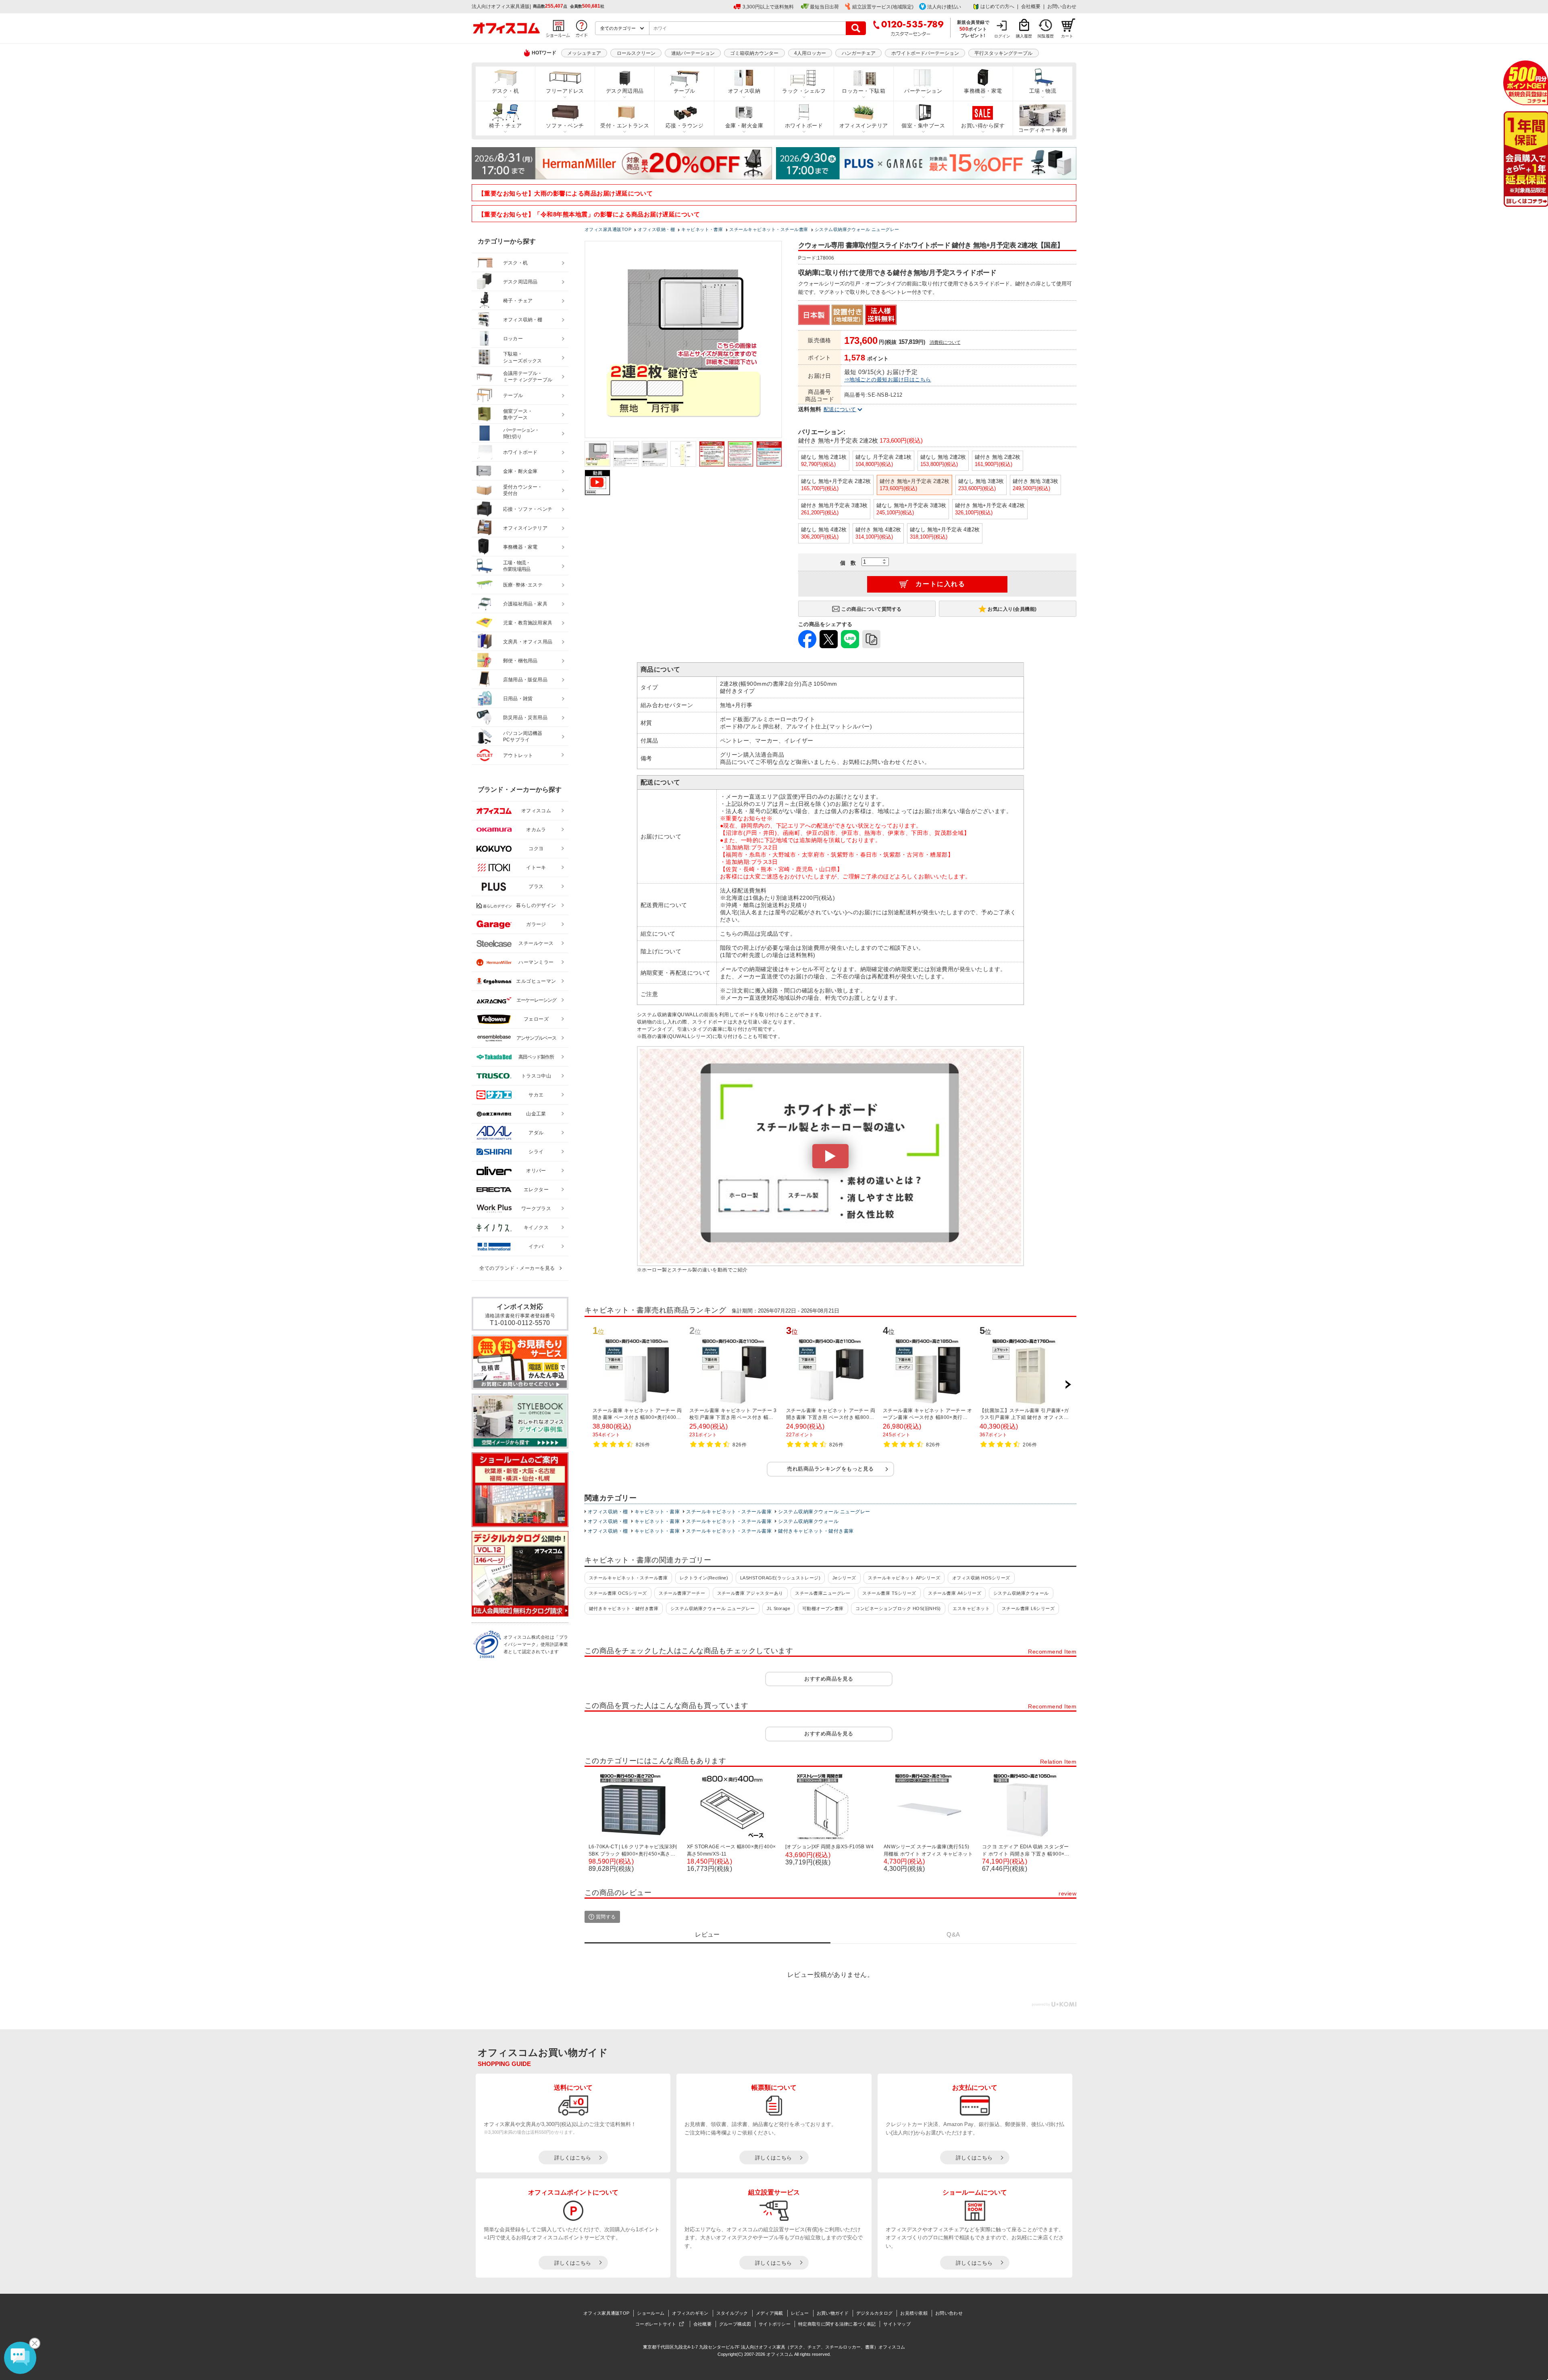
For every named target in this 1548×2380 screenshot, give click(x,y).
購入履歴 (1024, 36)
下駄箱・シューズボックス (522, 357)
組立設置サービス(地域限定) (883, 7)
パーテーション (923, 91)
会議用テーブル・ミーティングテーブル (528, 377)
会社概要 (1031, 6)
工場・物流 (1043, 91)
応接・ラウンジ (685, 126)
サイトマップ (897, 2324)
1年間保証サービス (1525, 159)
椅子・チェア (505, 126)
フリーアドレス (565, 91)
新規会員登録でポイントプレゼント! (973, 29)
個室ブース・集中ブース (518, 415)
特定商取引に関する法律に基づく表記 (837, 2324)
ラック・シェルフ (804, 91)
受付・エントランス (625, 126)
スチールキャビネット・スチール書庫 (729, 1512)
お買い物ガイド (833, 2313)
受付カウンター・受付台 (523, 490)
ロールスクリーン (636, 53)
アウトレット (518, 755)
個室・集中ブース (923, 126)
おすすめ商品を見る (829, 1679)
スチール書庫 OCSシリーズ (618, 1593)
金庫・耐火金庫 (744, 126)
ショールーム (651, 2313)
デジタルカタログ (874, 2313)
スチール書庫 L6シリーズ (1028, 1608)
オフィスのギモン (690, 2313)
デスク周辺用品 (625, 91)
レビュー (800, 2313)
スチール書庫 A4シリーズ (955, 1593)
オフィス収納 (744, 91)
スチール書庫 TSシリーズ (889, 1593)
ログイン (1002, 36)
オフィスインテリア (864, 126)
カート (1067, 36)
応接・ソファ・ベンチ (528, 509)
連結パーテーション (693, 53)
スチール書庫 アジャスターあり (750, 1593)
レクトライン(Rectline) (704, 1578)
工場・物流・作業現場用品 (517, 566)
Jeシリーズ (844, 1578)
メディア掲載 (770, 2313)
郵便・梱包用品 (520, 661)
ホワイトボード (804, 126)
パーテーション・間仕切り (521, 434)
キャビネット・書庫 (657, 1512)
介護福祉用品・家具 (525, 604)
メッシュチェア (584, 53)
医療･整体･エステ (523, 585)
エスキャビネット (971, 1608)
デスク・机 (505, 91)
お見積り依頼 (914, 2313)
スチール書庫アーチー (682, 1593)
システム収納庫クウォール (808, 1521)
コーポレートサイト (656, 2324)
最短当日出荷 (824, 7)
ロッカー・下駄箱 (863, 91)
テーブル (685, 91)
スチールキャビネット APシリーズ (904, 1578)
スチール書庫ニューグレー (823, 1593)
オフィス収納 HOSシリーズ (981, 1578)
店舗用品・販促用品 (525, 680)
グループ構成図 (735, 2324)
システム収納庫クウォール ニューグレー (824, 1512)
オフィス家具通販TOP (606, 2313)
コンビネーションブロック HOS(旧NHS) (898, 1608)
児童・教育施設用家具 (528, 623)
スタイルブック (732, 2313)
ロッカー (513, 339)
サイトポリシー (775, 2324)
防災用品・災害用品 (525, 718)
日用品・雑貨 (518, 699)
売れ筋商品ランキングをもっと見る (830, 1469)
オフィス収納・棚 (608, 1512)
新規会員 (1526, 83)
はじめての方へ (997, 6)
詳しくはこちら (573, 2158)
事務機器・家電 (983, 91)
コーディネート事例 (1043, 130)
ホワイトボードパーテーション (925, 53)
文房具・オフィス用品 (528, 642)
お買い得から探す (983, 126)
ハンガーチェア (859, 53)
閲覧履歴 (1046, 36)
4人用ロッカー (810, 53)
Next (1068, 1385)
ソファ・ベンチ (565, 126)
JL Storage (778, 1608)
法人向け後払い (944, 7)
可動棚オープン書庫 (823, 1608)
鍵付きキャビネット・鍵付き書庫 (816, 1531)
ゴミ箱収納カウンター (754, 53)
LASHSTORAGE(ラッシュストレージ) (780, 1578)
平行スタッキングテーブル (1003, 53)
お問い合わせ (1062, 6)
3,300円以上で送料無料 (768, 7)
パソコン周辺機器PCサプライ (523, 737)
